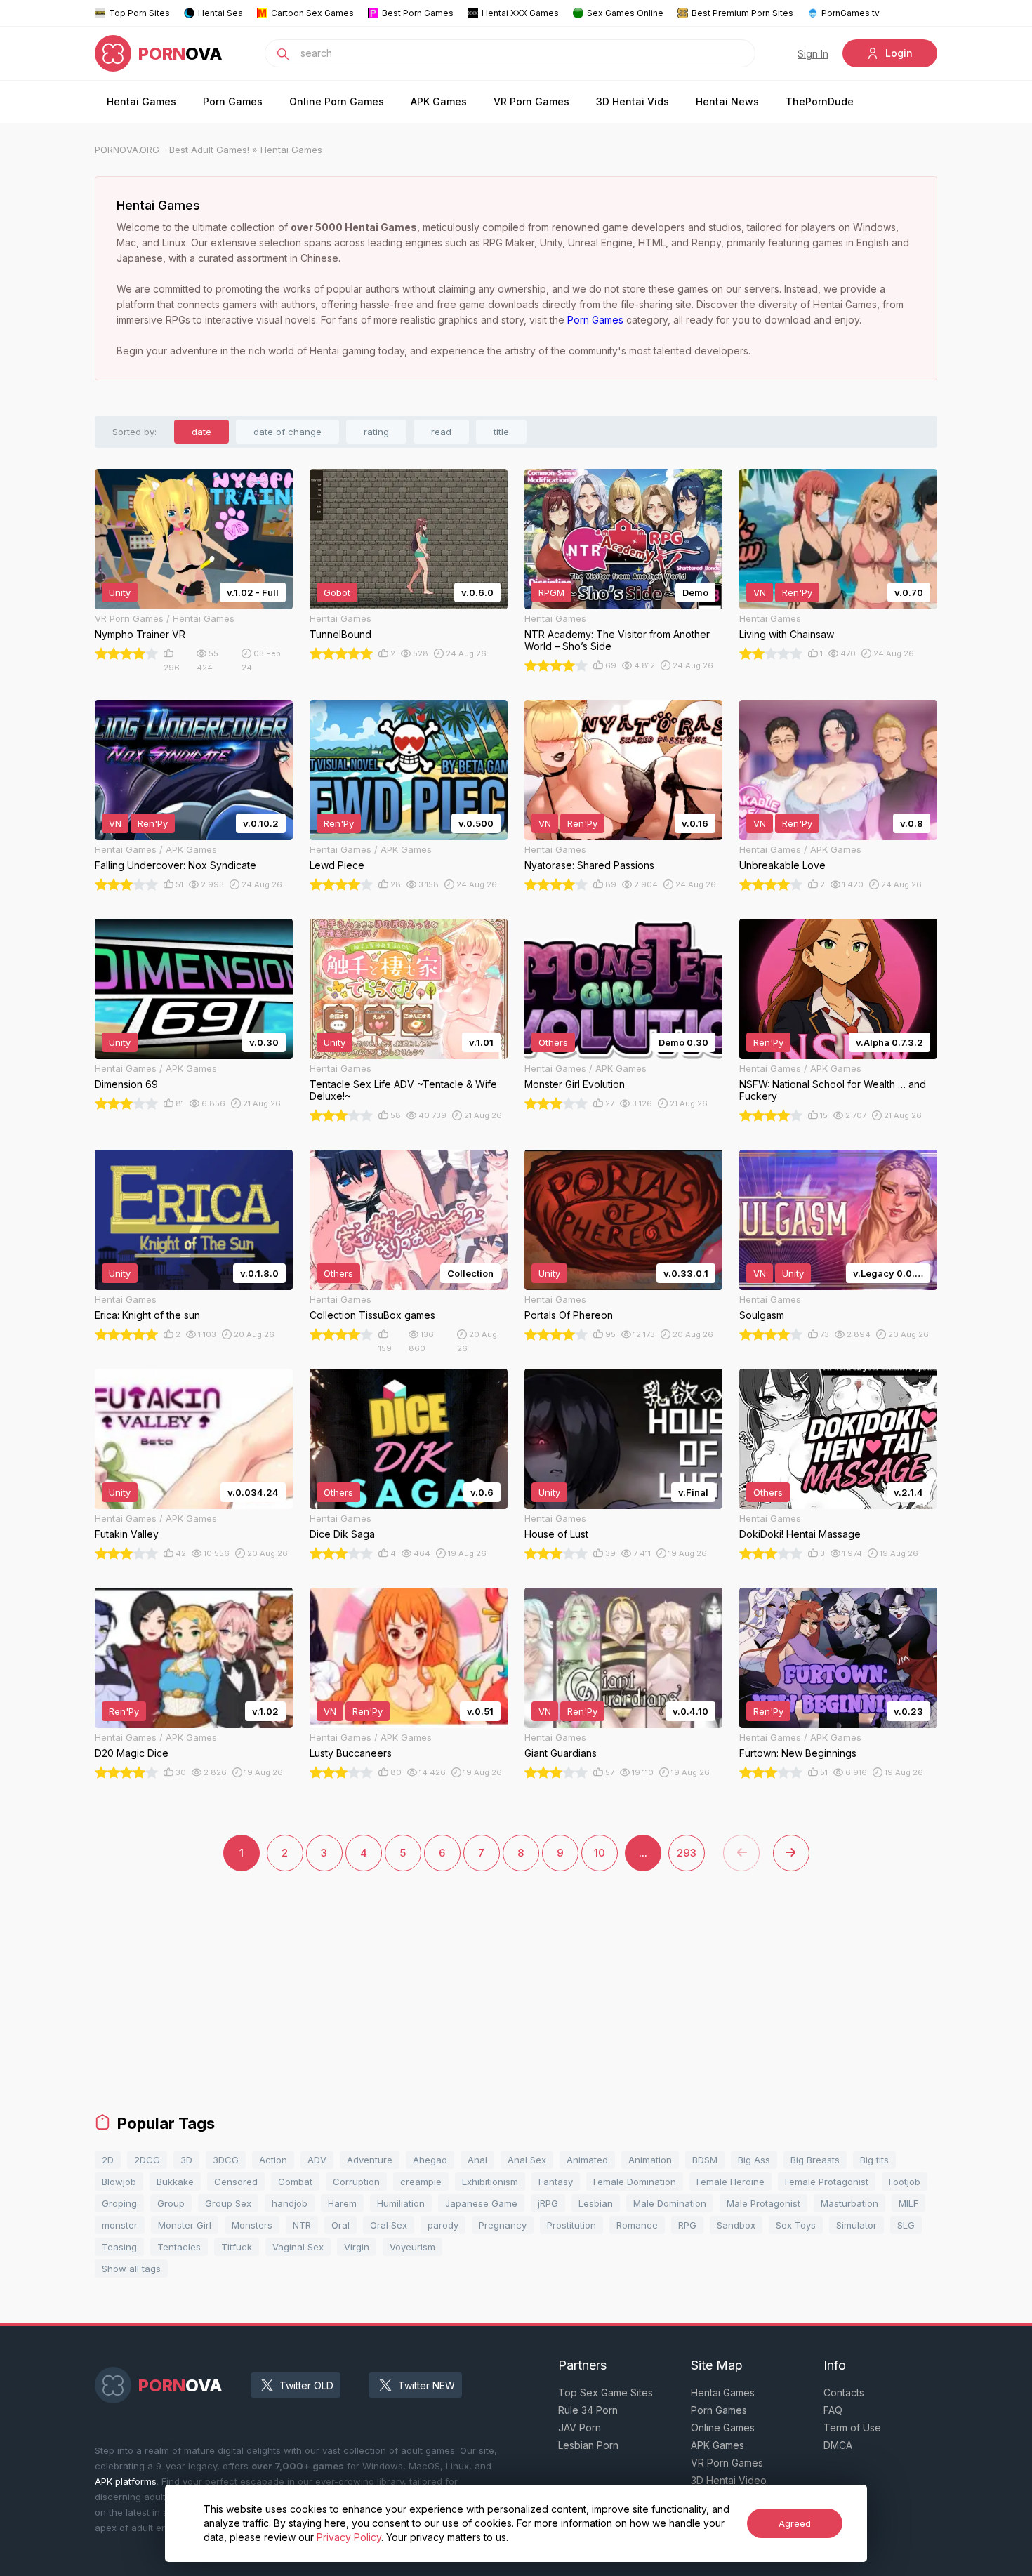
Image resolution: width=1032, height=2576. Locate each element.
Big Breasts (815, 2160)
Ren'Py (797, 592)
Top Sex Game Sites (606, 2392)
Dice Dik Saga (342, 1534)
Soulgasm (762, 1315)
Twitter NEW (426, 2385)
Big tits (874, 2160)
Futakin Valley (127, 1534)
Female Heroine (730, 2182)
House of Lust (556, 1534)
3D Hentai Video (729, 2480)
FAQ (833, 2410)
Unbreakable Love (782, 865)
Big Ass (754, 2160)
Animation (650, 2160)
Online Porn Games (337, 101)
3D (186, 2160)
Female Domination (635, 2182)
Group (171, 2203)
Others (553, 1042)
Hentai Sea (220, 13)
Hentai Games (141, 101)
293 (687, 1853)
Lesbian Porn (588, 2445)
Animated (587, 2160)
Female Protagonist (827, 2182)
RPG (687, 2225)
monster (120, 2225)
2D (108, 2160)
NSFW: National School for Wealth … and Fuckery (833, 1090)
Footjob (905, 2182)
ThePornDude (820, 101)
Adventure (370, 2160)
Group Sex (228, 2203)
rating (376, 432)
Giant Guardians (561, 1753)
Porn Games (233, 101)
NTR (302, 2225)
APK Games (439, 101)
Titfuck (237, 2247)
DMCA (838, 2445)
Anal (477, 2160)
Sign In (813, 54)
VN (760, 592)
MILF (908, 2203)
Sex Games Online (625, 13)
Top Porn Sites (139, 13)
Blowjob (119, 2182)
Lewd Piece (337, 865)
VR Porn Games (531, 101)
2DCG (147, 2160)
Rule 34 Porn (588, 2410)
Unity (120, 592)
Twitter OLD (306, 2385)
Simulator (856, 2225)
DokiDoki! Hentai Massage (800, 1534)
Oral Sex (389, 2225)
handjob (290, 2203)
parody (443, 2225)
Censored (236, 2182)
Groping (119, 2203)
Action (273, 2160)
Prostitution (571, 2225)
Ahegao (430, 2160)
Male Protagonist (763, 2203)
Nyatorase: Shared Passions (589, 865)
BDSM (705, 2160)
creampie (421, 2182)
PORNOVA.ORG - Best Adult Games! (172, 150)
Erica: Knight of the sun (147, 1315)
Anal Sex (527, 2160)
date (201, 432)
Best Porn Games (418, 13)
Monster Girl (185, 2225)
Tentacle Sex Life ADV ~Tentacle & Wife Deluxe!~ (403, 1090)
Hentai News (727, 101)
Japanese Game (481, 2203)
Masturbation (849, 2203)
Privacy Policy (349, 2537)
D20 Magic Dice (132, 1753)
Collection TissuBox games (372, 1315)
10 (600, 1853)
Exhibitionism (490, 2182)
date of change (287, 432)
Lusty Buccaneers (351, 1753)
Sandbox (736, 2225)
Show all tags (131, 2269)
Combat (295, 2182)
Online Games (723, 2428)
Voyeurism (412, 2247)
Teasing (119, 2247)
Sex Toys (796, 2225)
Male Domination (670, 2203)
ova (180, 54)
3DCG (226, 2160)
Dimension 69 (126, 1084)
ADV (317, 2160)
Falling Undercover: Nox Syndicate (176, 865)
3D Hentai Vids (633, 101)
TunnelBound (340, 634)
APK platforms (126, 2481)
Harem (342, 2203)
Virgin (357, 2247)
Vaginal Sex (298, 2247)
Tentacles (179, 2247)
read (441, 432)
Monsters (252, 2225)
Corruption (356, 2182)
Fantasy (556, 2182)
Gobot (337, 592)
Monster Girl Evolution (575, 1084)
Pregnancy (503, 2225)
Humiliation (401, 2203)
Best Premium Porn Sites (742, 13)
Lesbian (596, 2203)
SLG (906, 2225)
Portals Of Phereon (569, 1315)
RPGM (551, 592)
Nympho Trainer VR (140, 634)
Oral (340, 2225)
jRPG (548, 2203)
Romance (637, 2225)
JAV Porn (580, 2428)
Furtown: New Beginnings (798, 1753)
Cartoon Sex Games (312, 13)
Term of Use (852, 2428)
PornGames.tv (851, 13)
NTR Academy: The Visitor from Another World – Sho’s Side (617, 640)
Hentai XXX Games (520, 13)
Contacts (844, 2392)
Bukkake (175, 2182)
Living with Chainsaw (787, 634)
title (501, 432)
